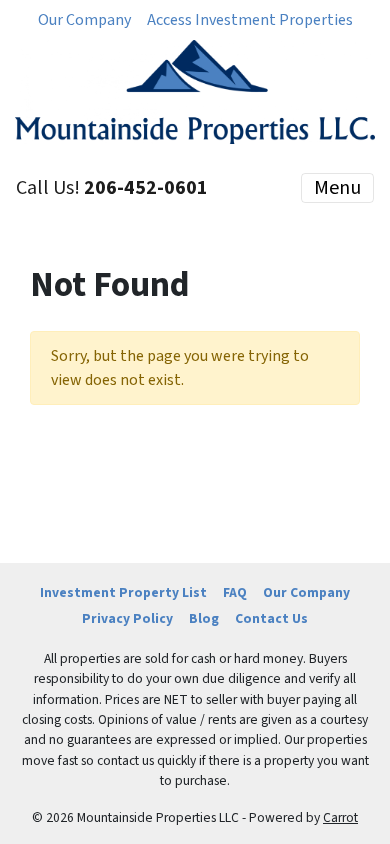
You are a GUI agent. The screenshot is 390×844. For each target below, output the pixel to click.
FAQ (235, 592)
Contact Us (271, 618)
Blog (204, 618)
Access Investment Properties (250, 20)
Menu (337, 188)
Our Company (84, 20)
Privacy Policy (127, 618)
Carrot (340, 817)
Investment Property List (123, 592)
